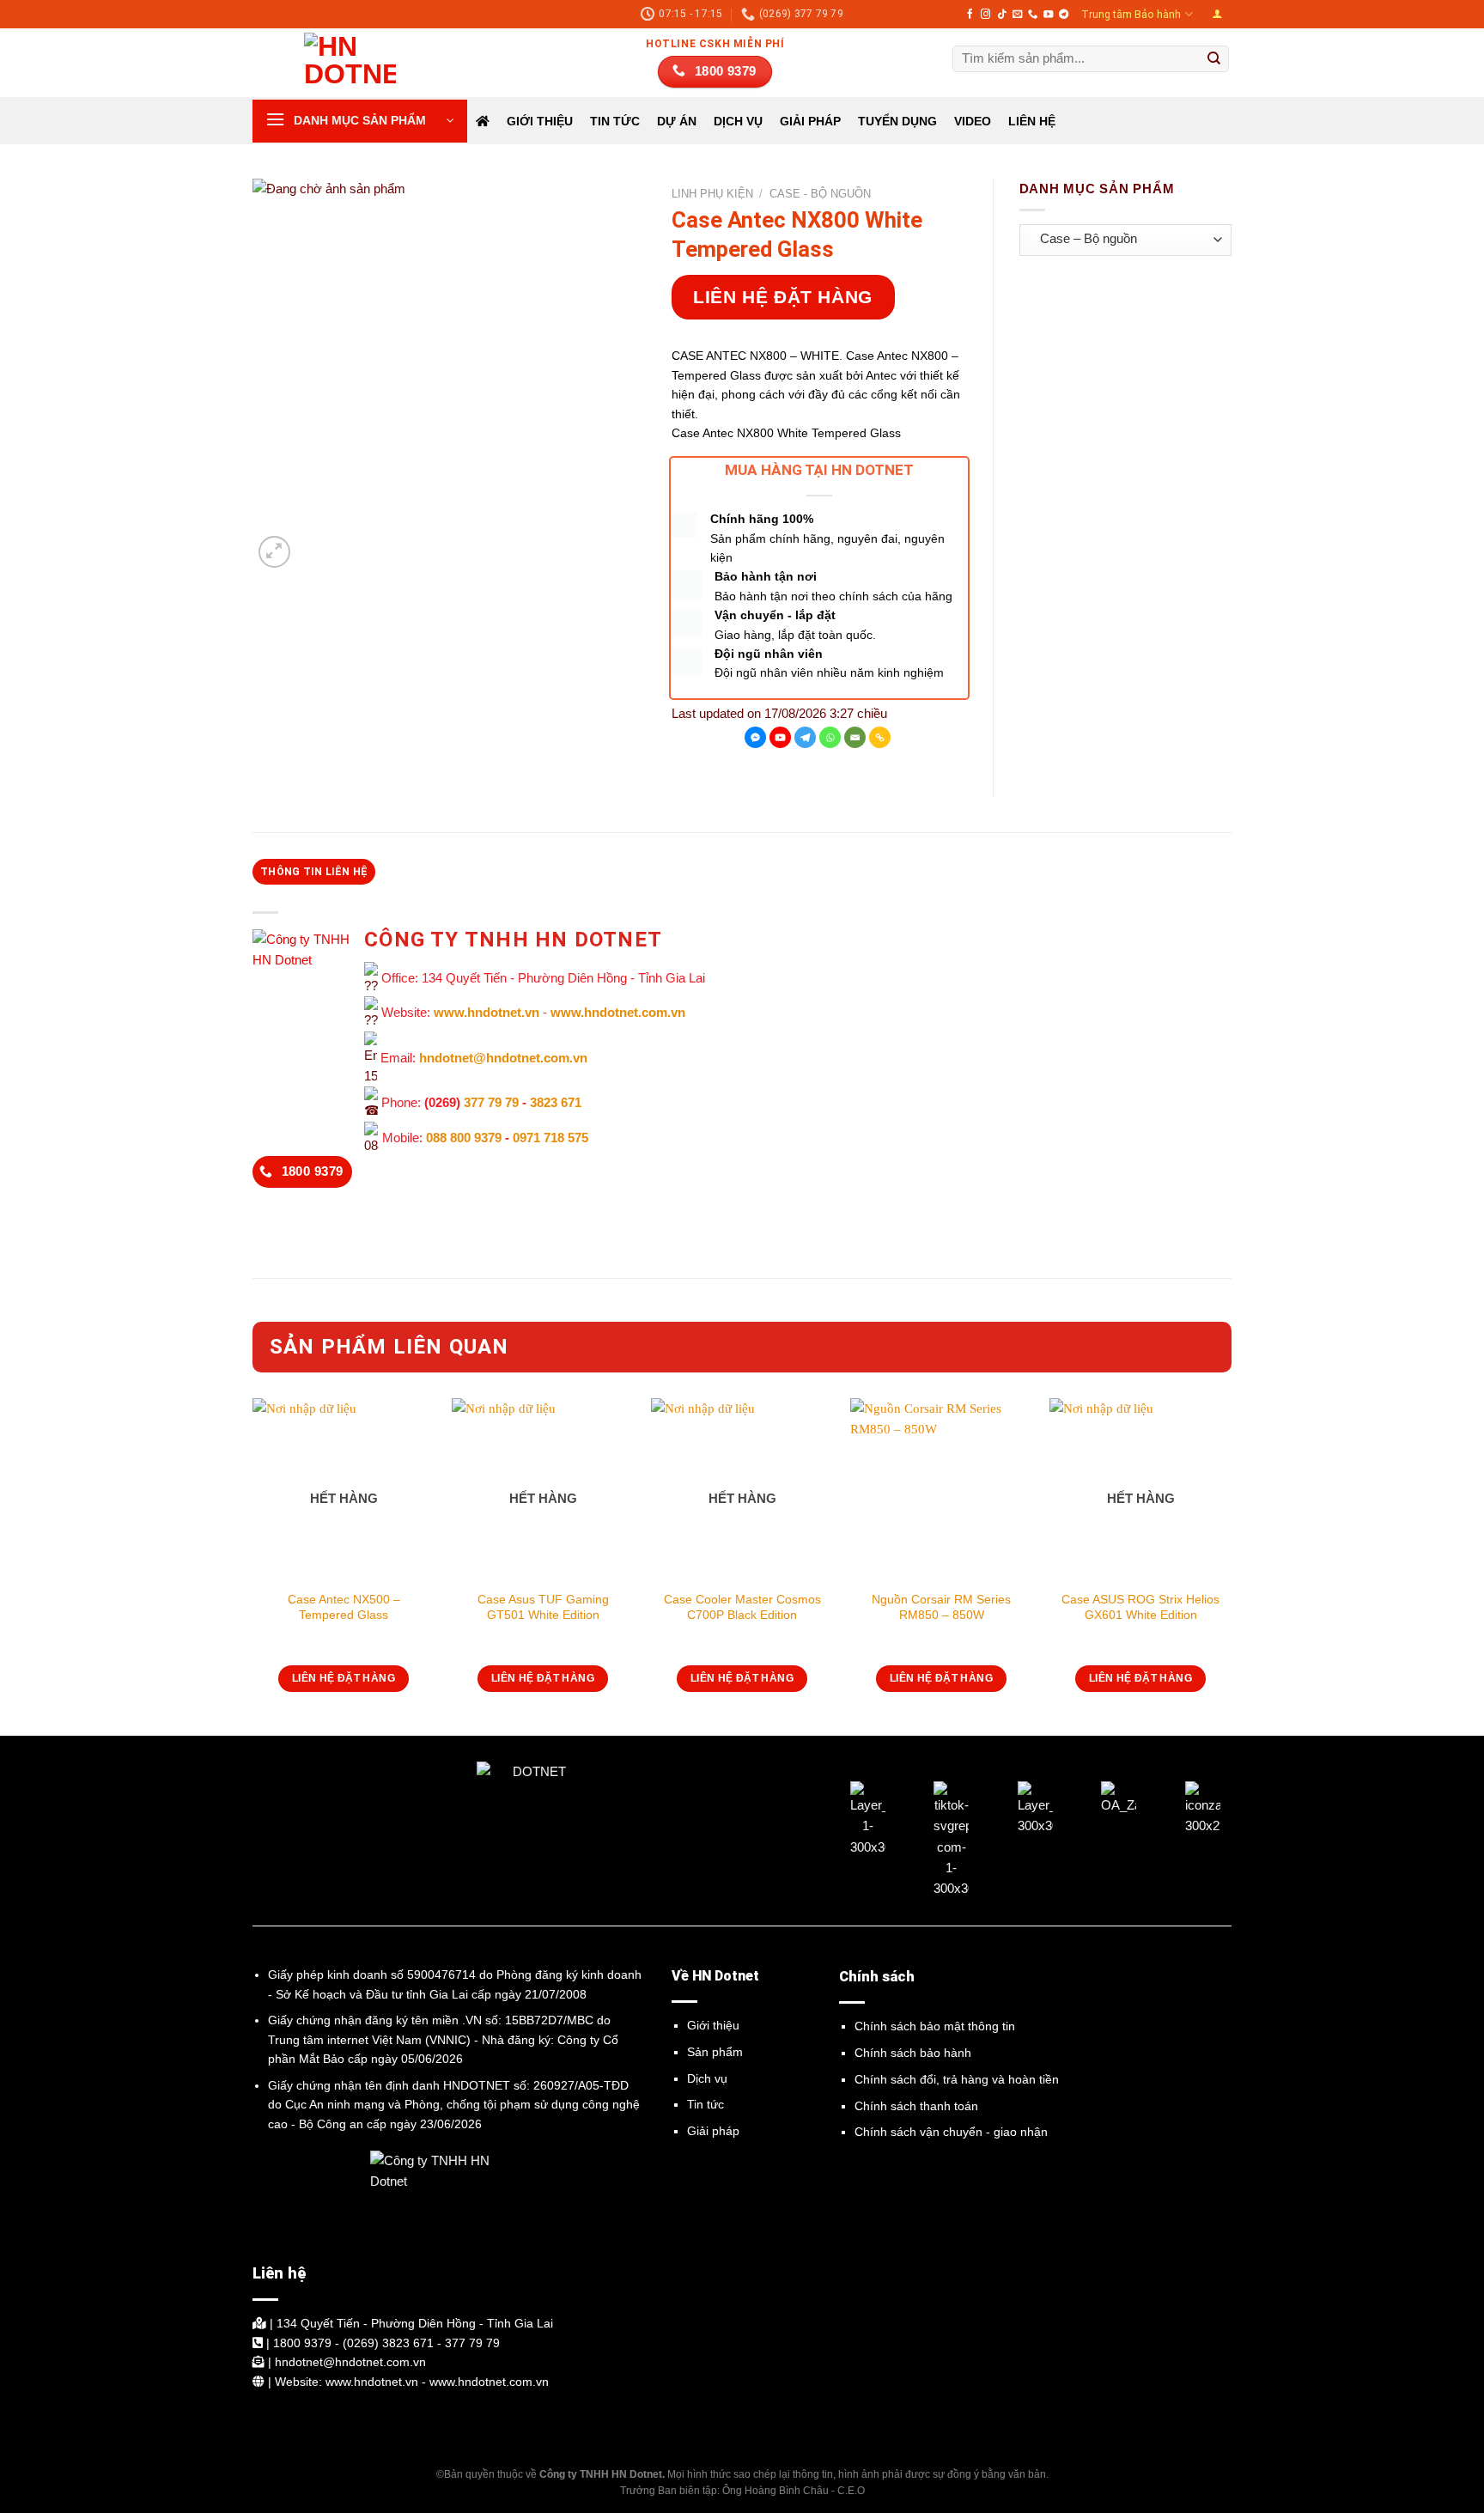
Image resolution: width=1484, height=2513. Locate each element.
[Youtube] (780, 737)
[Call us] (1033, 15)
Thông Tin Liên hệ (314, 872)
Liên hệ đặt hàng (783, 297)
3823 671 (556, 1102)
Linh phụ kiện (712, 194)
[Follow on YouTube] (1048, 15)
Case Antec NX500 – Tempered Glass (344, 1607)
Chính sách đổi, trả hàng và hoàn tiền (957, 2079)
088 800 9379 (464, 1138)
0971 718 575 (550, 1138)
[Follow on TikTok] (1002, 15)
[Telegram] (805, 737)
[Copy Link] (880, 737)
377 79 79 (491, 1102)
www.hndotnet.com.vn (618, 1013)
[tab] (314, 872)
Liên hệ (1032, 121)
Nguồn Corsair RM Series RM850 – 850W (941, 1607)
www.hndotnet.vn (487, 1013)
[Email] (855, 737)
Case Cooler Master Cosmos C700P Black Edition (742, 1607)
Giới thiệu (540, 121)
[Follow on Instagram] (985, 15)
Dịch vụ (707, 2078)
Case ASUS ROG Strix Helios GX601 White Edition (1140, 1607)
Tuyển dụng (897, 121)
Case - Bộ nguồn (820, 194)
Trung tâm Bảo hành (1131, 15)
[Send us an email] (1017, 15)
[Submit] (1214, 59)
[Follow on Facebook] (970, 15)
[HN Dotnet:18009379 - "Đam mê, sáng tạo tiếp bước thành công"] (338, 63)
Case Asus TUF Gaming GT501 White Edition (543, 1607)
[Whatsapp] (830, 737)
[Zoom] (274, 552)
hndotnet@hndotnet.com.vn (503, 1058)
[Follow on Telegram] (1064, 15)
